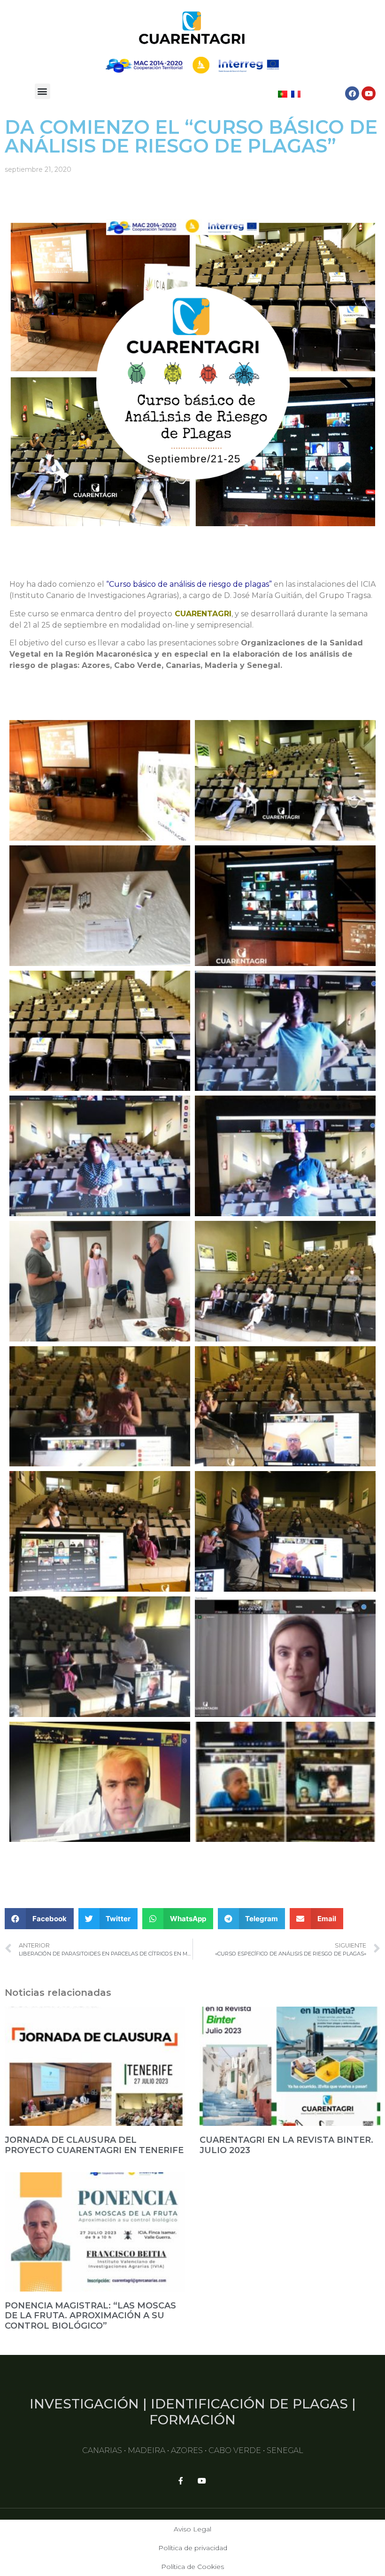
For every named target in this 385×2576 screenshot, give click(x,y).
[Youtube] (369, 93)
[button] (42, 91)
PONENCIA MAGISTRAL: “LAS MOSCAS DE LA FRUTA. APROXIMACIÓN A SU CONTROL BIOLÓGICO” (90, 2316)
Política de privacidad (193, 2548)
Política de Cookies (192, 2567)
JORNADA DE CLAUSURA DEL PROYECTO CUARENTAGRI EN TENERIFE (94, 2145)
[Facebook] (352, 93)
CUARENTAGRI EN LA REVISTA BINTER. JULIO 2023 (286, 2145)
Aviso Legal (192, 2529)
